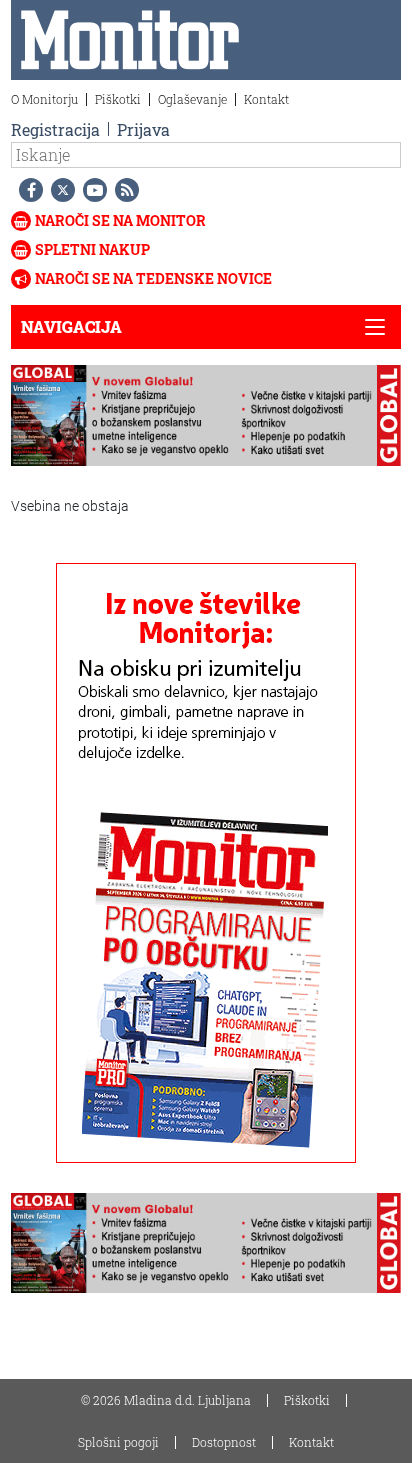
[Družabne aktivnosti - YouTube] (91, 190)
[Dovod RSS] (123, 190)
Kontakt (266, 99)
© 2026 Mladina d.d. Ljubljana (166, 1400)
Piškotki (118, 99)
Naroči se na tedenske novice (153, 278)
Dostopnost (224, 1442)
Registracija (55, 129)
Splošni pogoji (118, 1442)
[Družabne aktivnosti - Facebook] (27, 190)
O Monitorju (44, 99)
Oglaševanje (192, 99)
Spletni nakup (92, 249)
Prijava (143, 129)
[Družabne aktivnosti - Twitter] (59, 190)
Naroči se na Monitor (120, 220)
